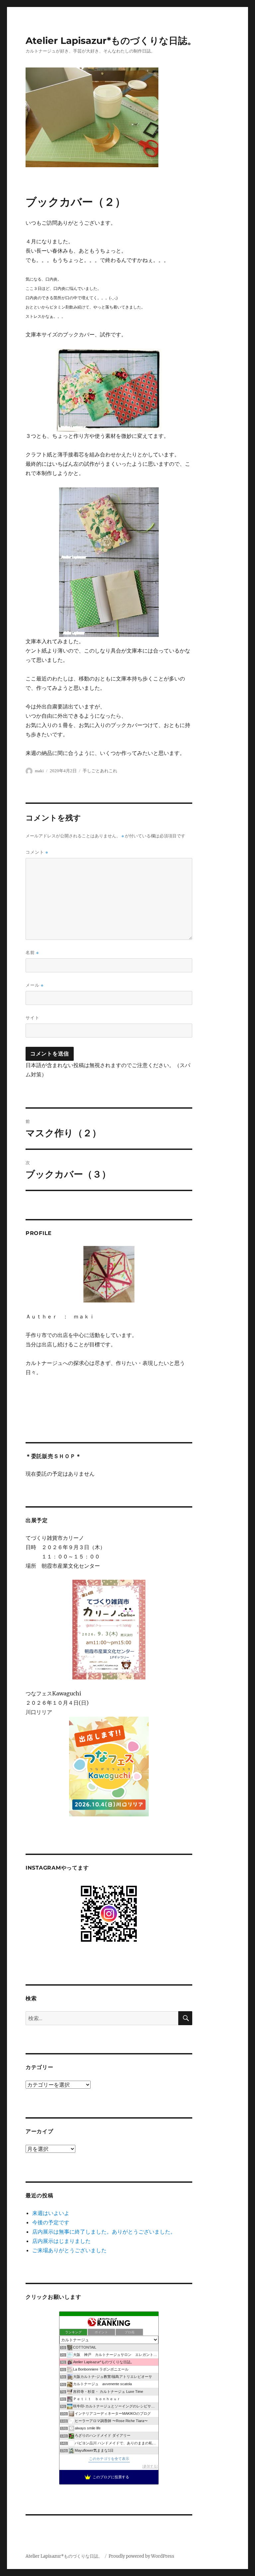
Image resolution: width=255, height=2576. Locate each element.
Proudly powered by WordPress (141, 2556)
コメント (37, 852)
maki (39, 771)
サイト (33, 1018)
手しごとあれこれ (100, 771)
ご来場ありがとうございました (69, 2250)
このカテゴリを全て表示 (109, 2459)
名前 (32, 953)
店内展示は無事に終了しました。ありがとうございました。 (104, 2232)
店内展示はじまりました (61, 2241)
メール (35, 985)
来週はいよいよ (51, 2213)
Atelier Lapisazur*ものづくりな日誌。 (111, 41)
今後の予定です (51, 2222)
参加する (150, 2466)
